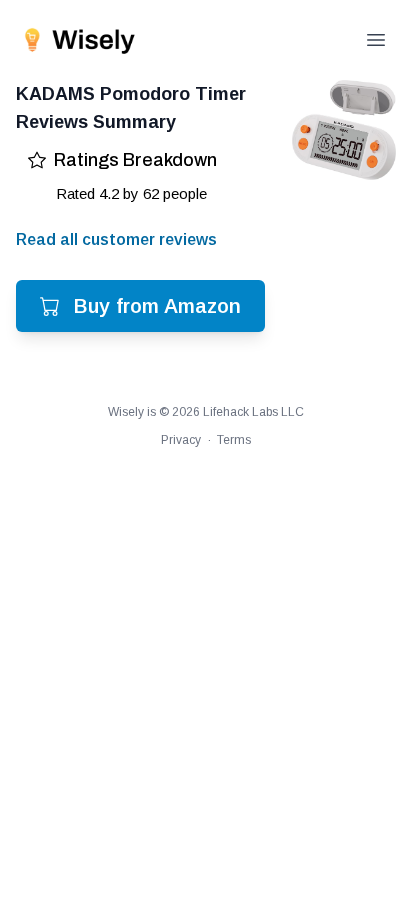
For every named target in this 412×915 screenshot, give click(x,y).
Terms (234, 440)
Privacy (181, 440)
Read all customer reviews (116, 239)
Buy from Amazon (157, 306)
